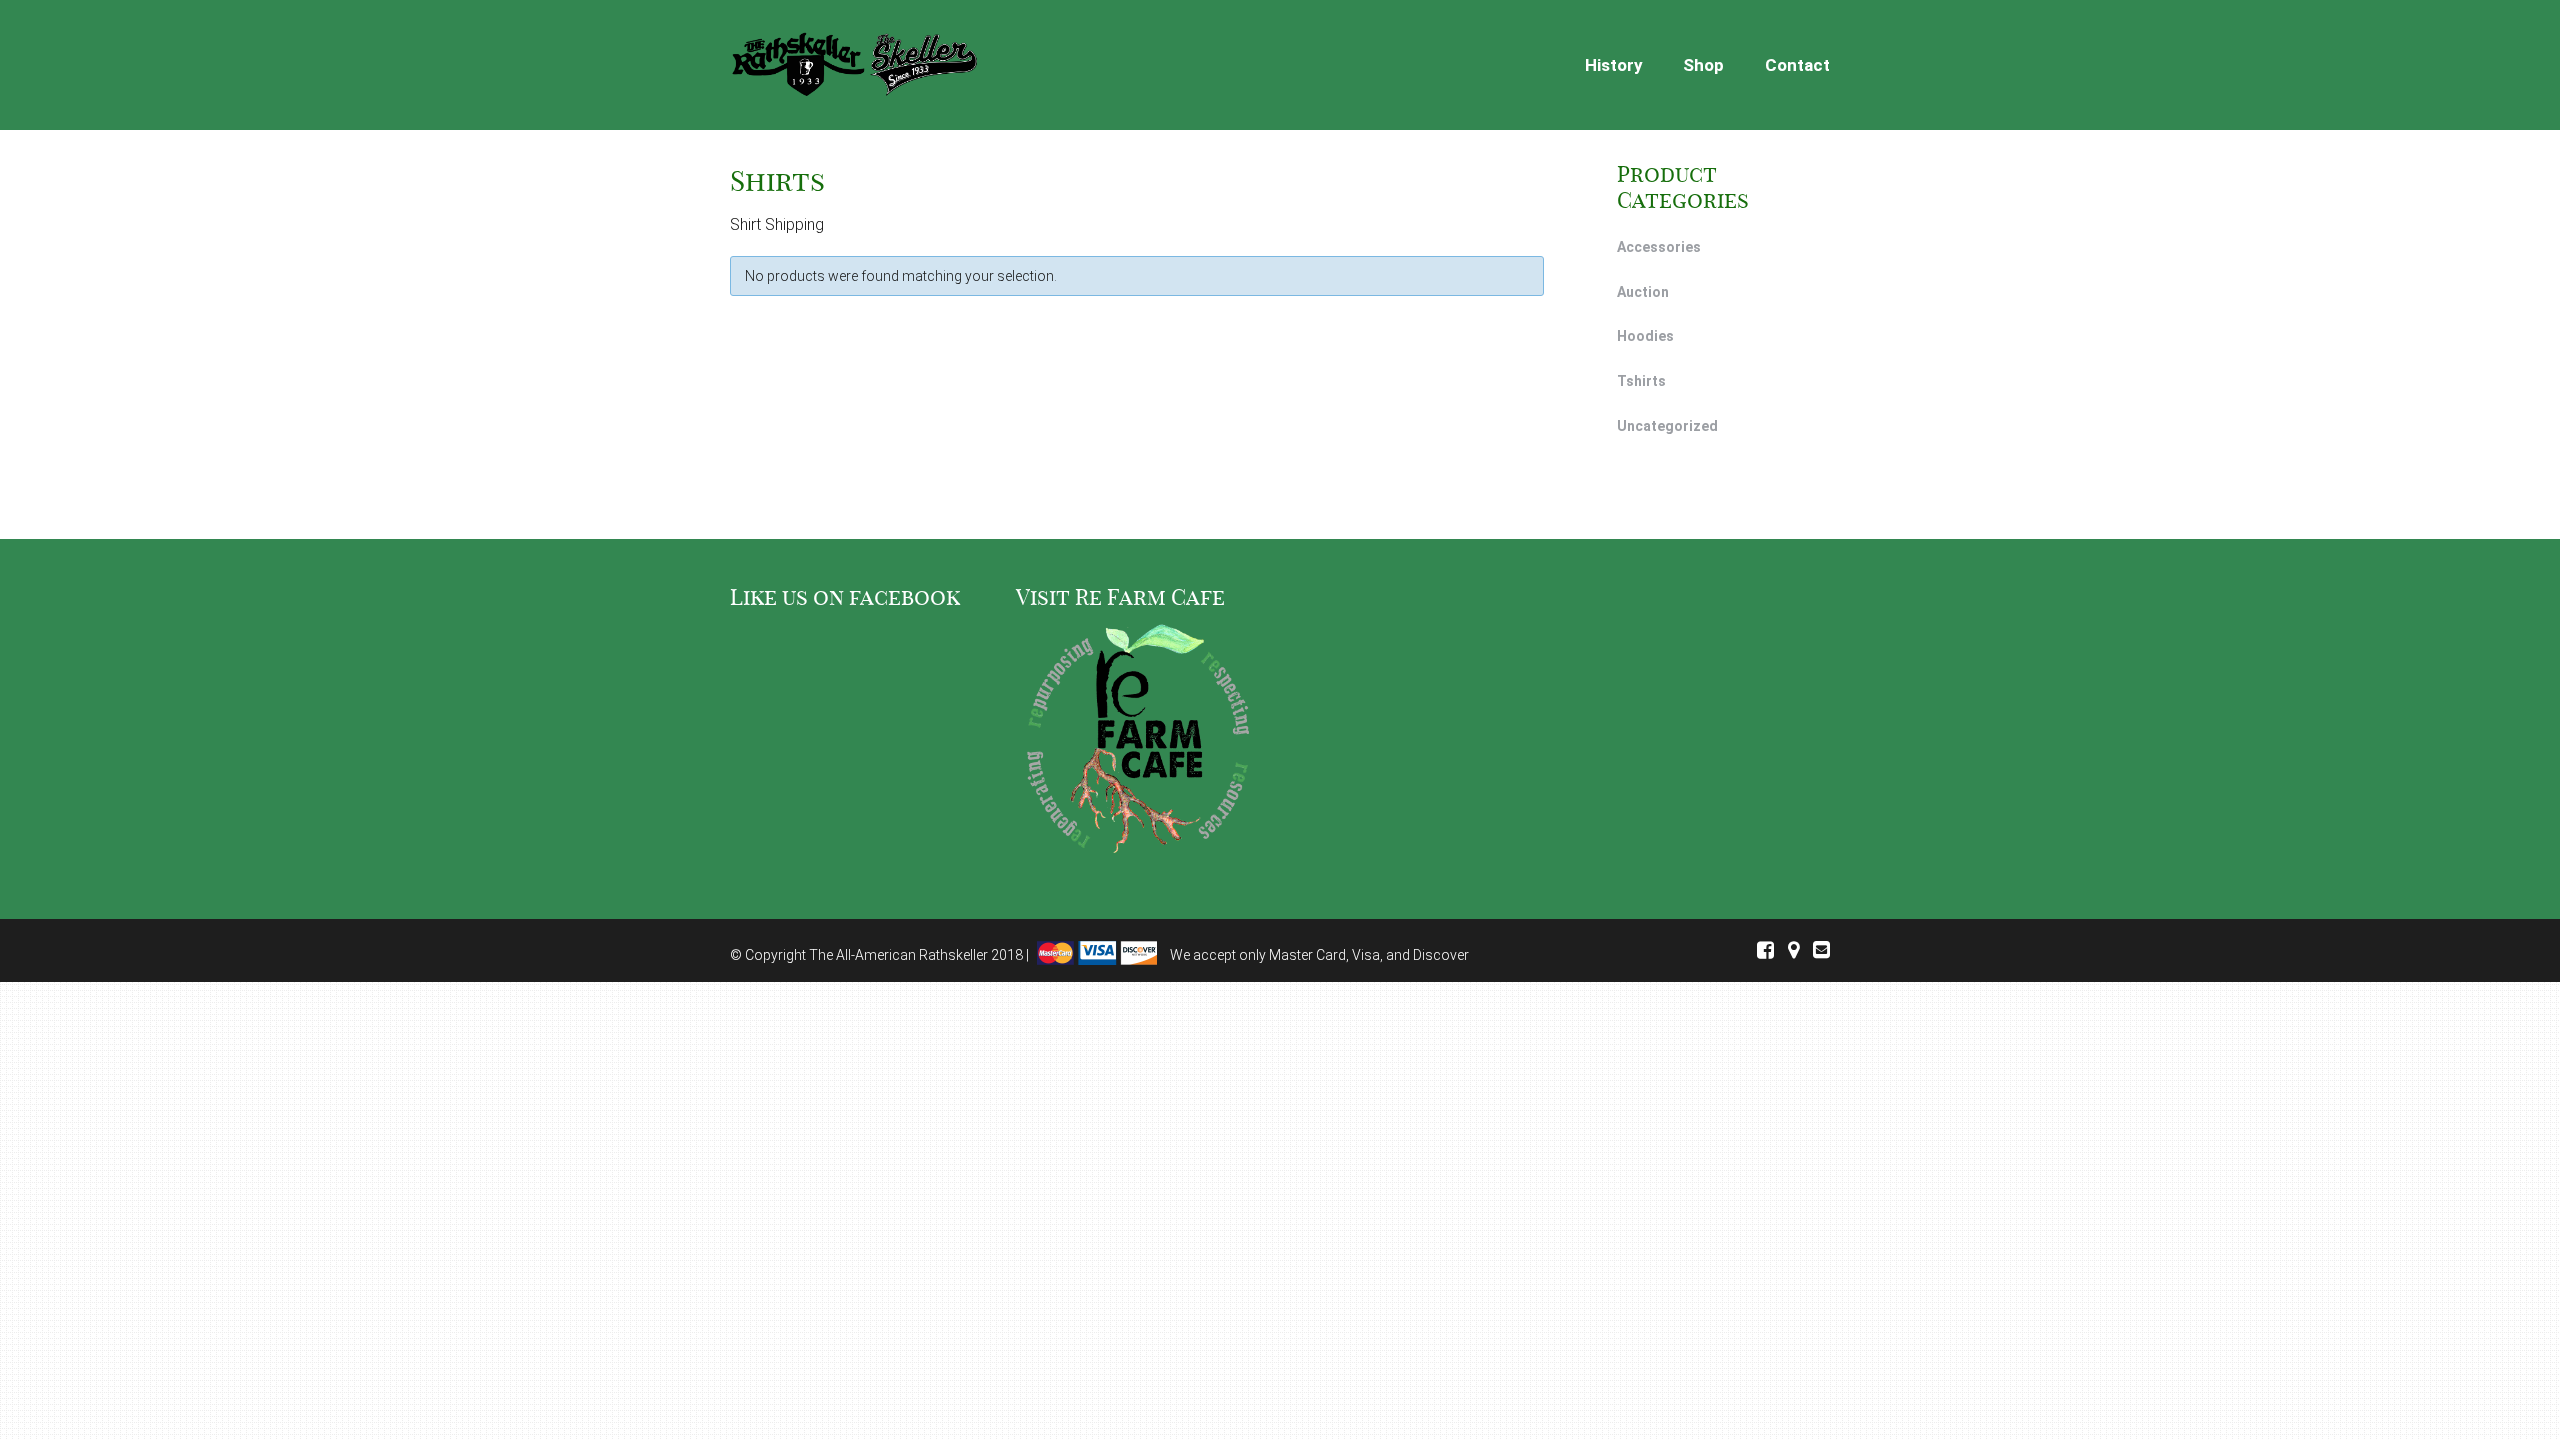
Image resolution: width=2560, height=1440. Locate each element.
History (1614, 65)
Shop (1703, 65)
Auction (1643, 292)
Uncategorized (1667, 426)
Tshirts (1641, 381)
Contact (1797, 65)
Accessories (1659, 247)
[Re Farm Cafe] (1137, 742)
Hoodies (1645, 336)
